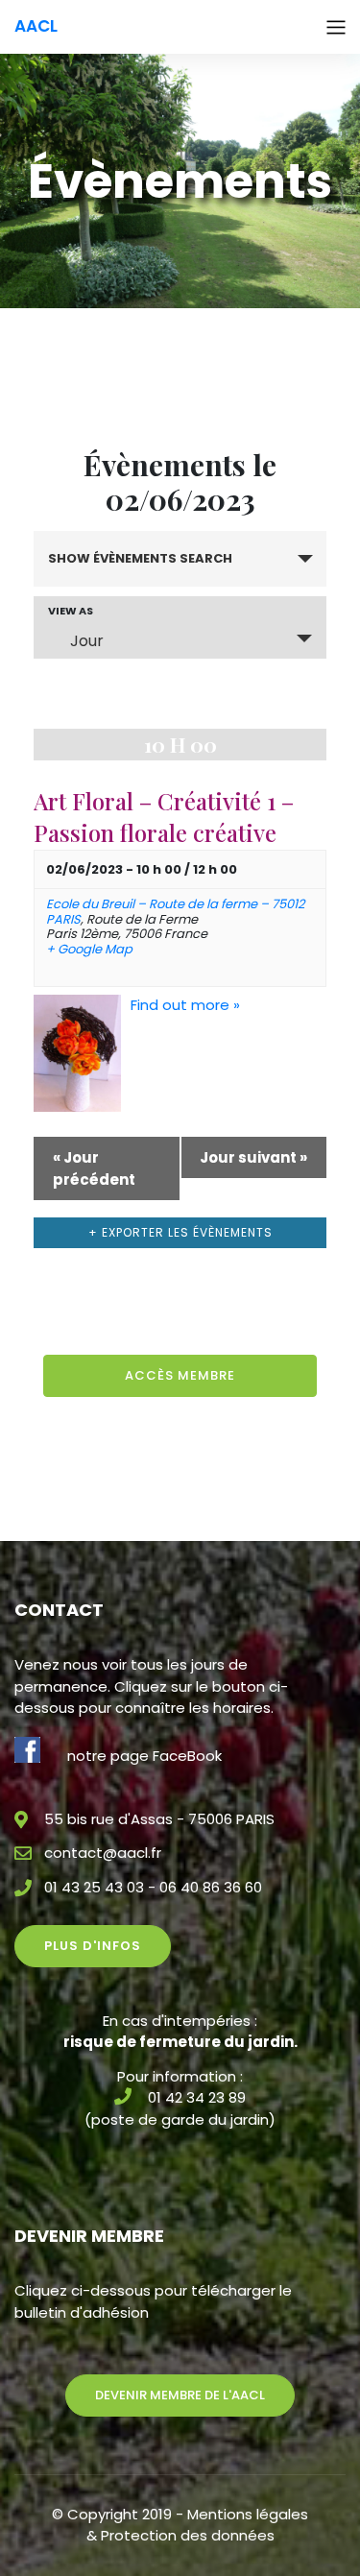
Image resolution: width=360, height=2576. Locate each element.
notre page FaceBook (144, 1756)
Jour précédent (94, 1168)
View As (71, 611)
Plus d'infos (93, 1946)
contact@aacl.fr (103, 1853)
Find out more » (185, 1005)
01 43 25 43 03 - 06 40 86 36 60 (153, 1887)
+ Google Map (89, 950)
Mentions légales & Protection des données (198, 2525)
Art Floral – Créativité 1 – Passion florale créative (164, 817)
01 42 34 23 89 (197, 2097)
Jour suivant (253, 1157)
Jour (87, 641)
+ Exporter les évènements (180, 1232)
